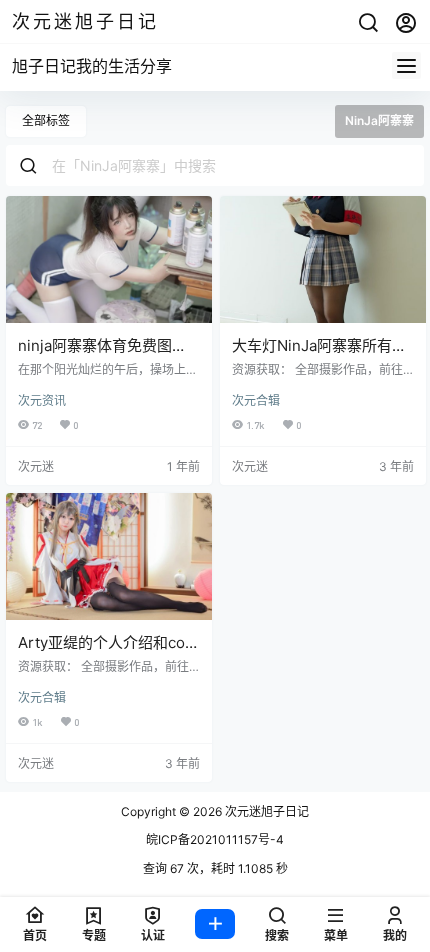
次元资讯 (42, 400)
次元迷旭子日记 (265, 811)
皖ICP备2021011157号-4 (215, 839)
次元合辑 (256, 400)
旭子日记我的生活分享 (92, 66)
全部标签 (46, 120)
